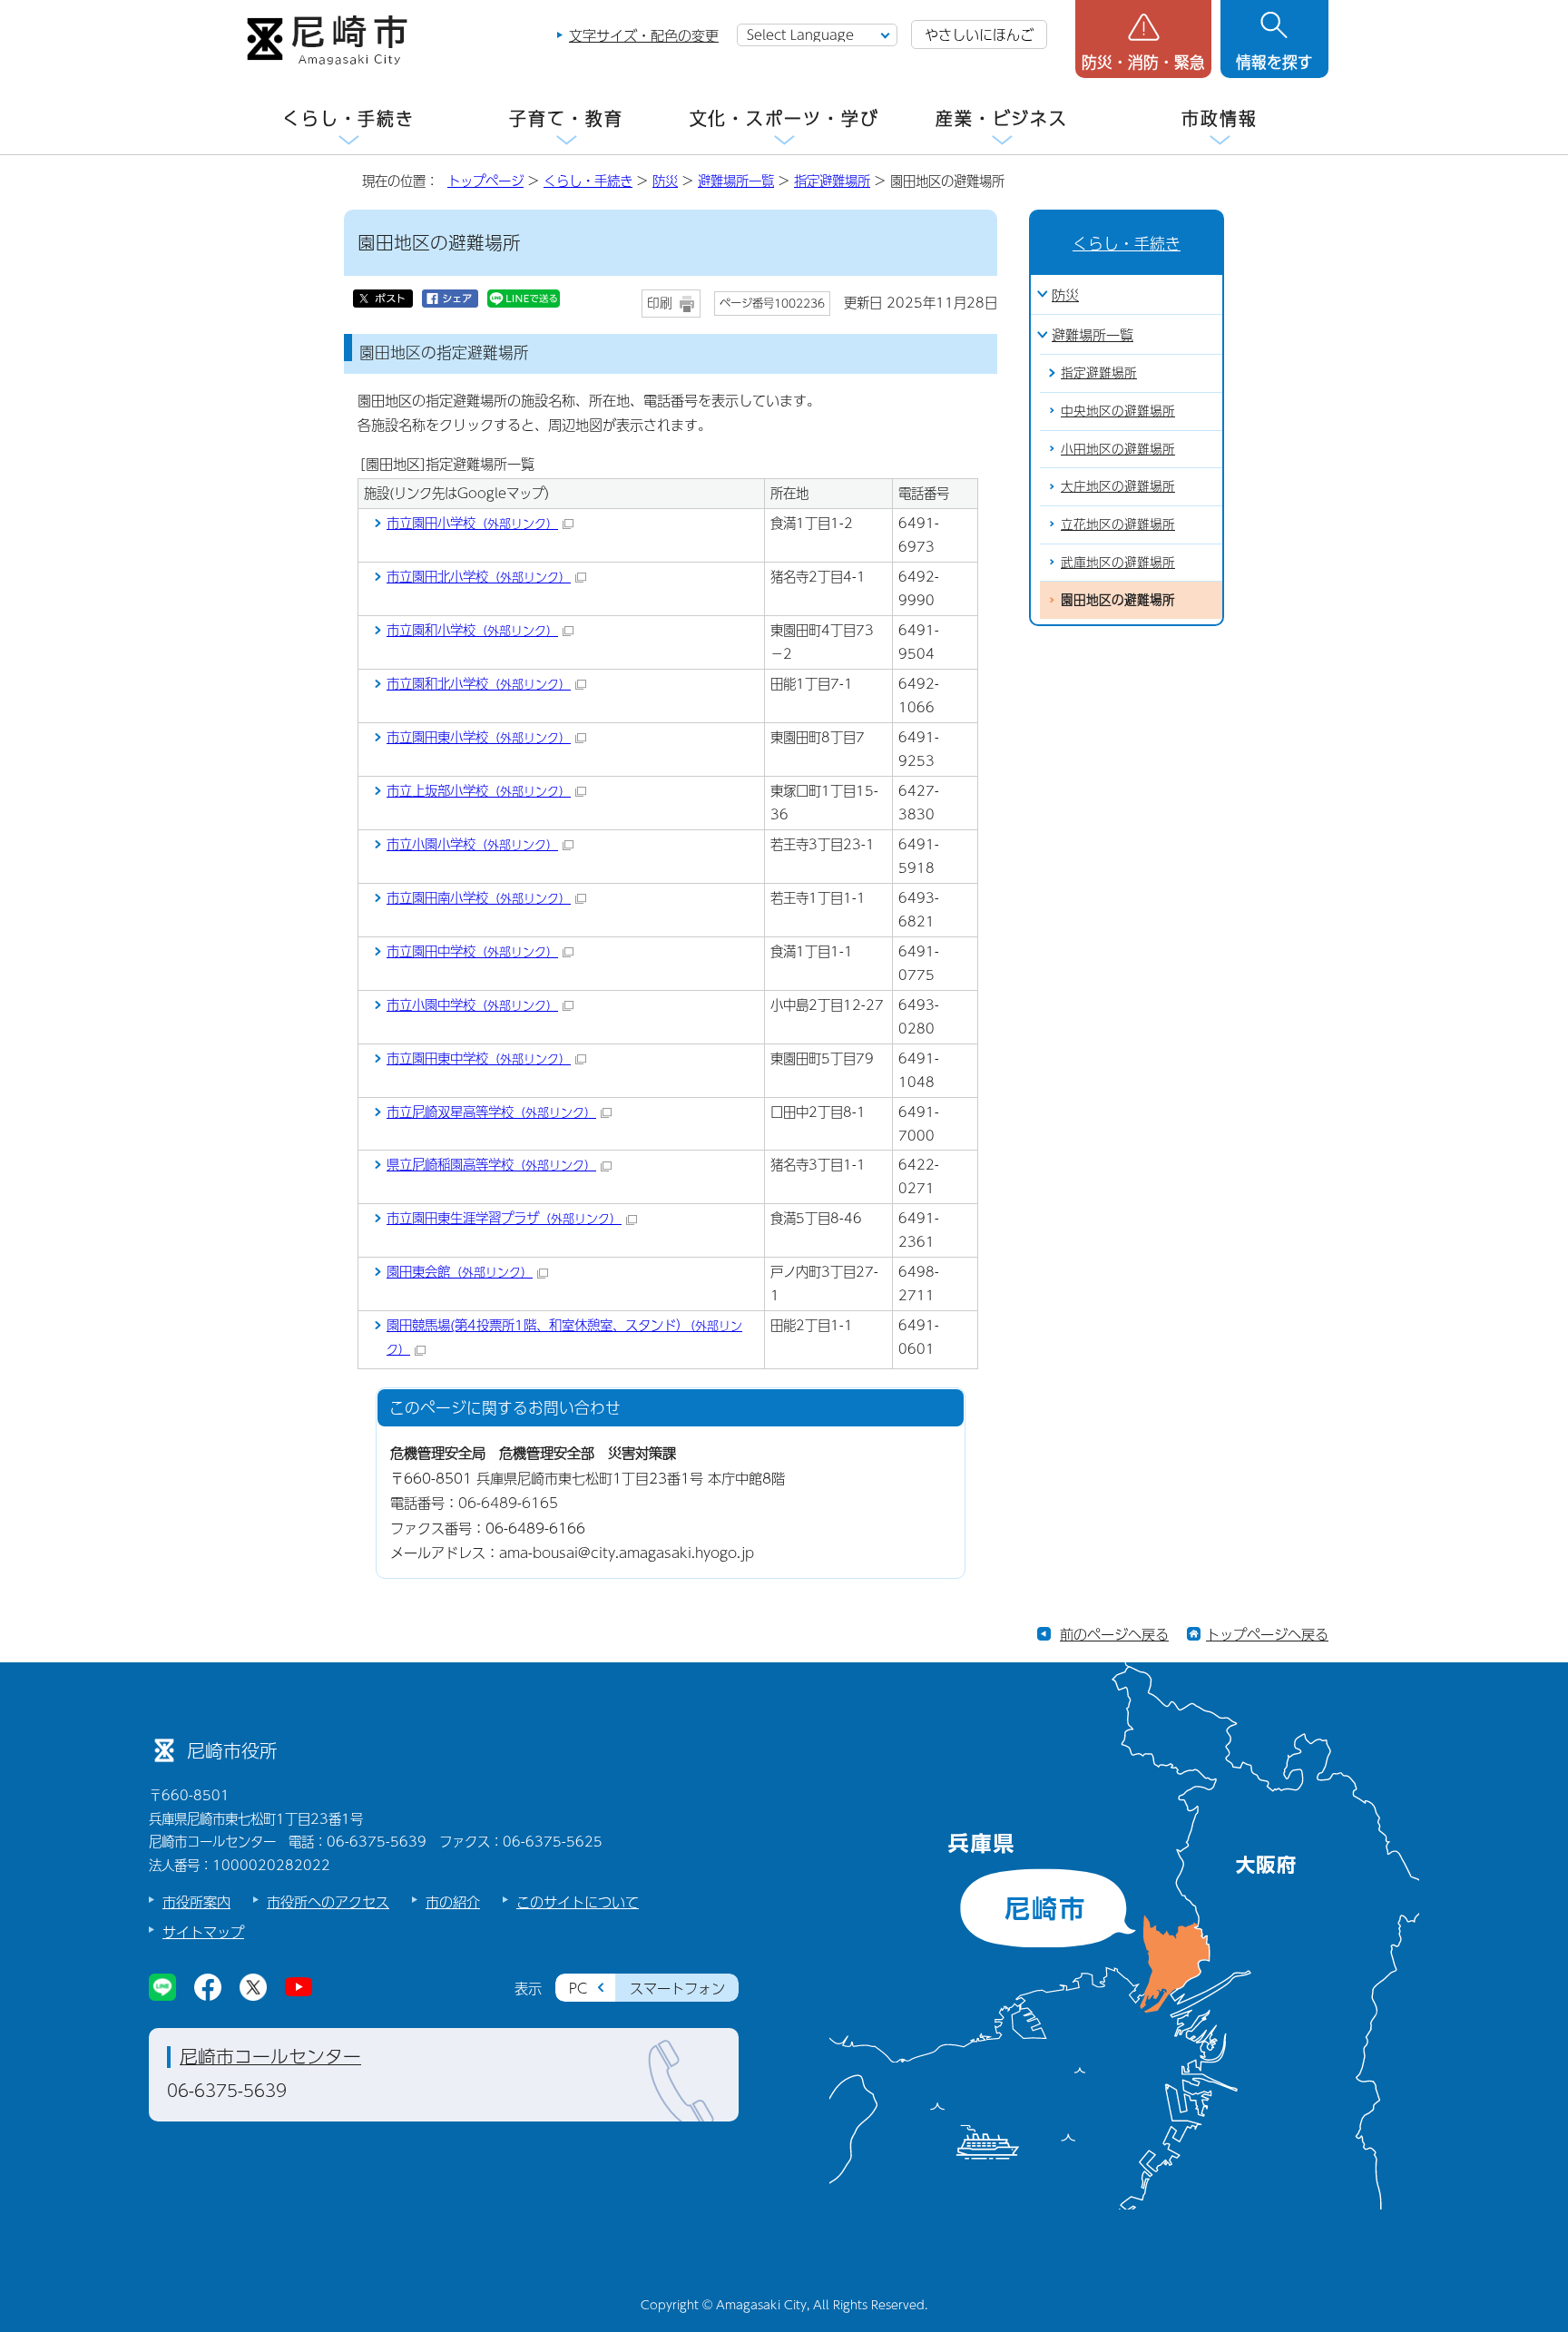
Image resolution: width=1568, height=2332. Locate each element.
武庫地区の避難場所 (1118, 562)
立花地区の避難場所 (1118, 524)
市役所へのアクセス (328, 1901)
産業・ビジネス (1002, 118)
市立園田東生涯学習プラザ (504, 1218)
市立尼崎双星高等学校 (491, 1112)
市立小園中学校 (472, 1004)
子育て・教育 (566, 118)
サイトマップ (203, 1931)
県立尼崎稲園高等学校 (491, 1164)
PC (578, 1988)
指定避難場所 (832, 181)
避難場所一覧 (736, 181)
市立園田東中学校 (479, 1058)
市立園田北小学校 (479, 576)
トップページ (485, 181)
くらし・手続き (348, 118)
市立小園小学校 (472, 844)
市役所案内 (196, 1901)
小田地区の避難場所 (1118, 449)
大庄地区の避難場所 (1118, 486)
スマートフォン (677, 1988)
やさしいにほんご (979, 34)
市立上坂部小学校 (479, 790)
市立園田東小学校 (479, 737)
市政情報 (1220, 118)
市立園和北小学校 (479, 683)
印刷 (660, 303)
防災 (665, 181)
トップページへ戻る (1267, 1634)
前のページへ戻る (1114, 1634)
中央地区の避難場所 (1118, 411)
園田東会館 (460, 1271)
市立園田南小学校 (479, 897)
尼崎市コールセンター (270, 2056)
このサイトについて (578, 1901)
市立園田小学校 (472, 523)
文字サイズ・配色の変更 (644, 35)
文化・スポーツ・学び (784, 118)
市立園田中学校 (472, 951)
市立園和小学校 (472, 630)
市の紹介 (453, 1901)
